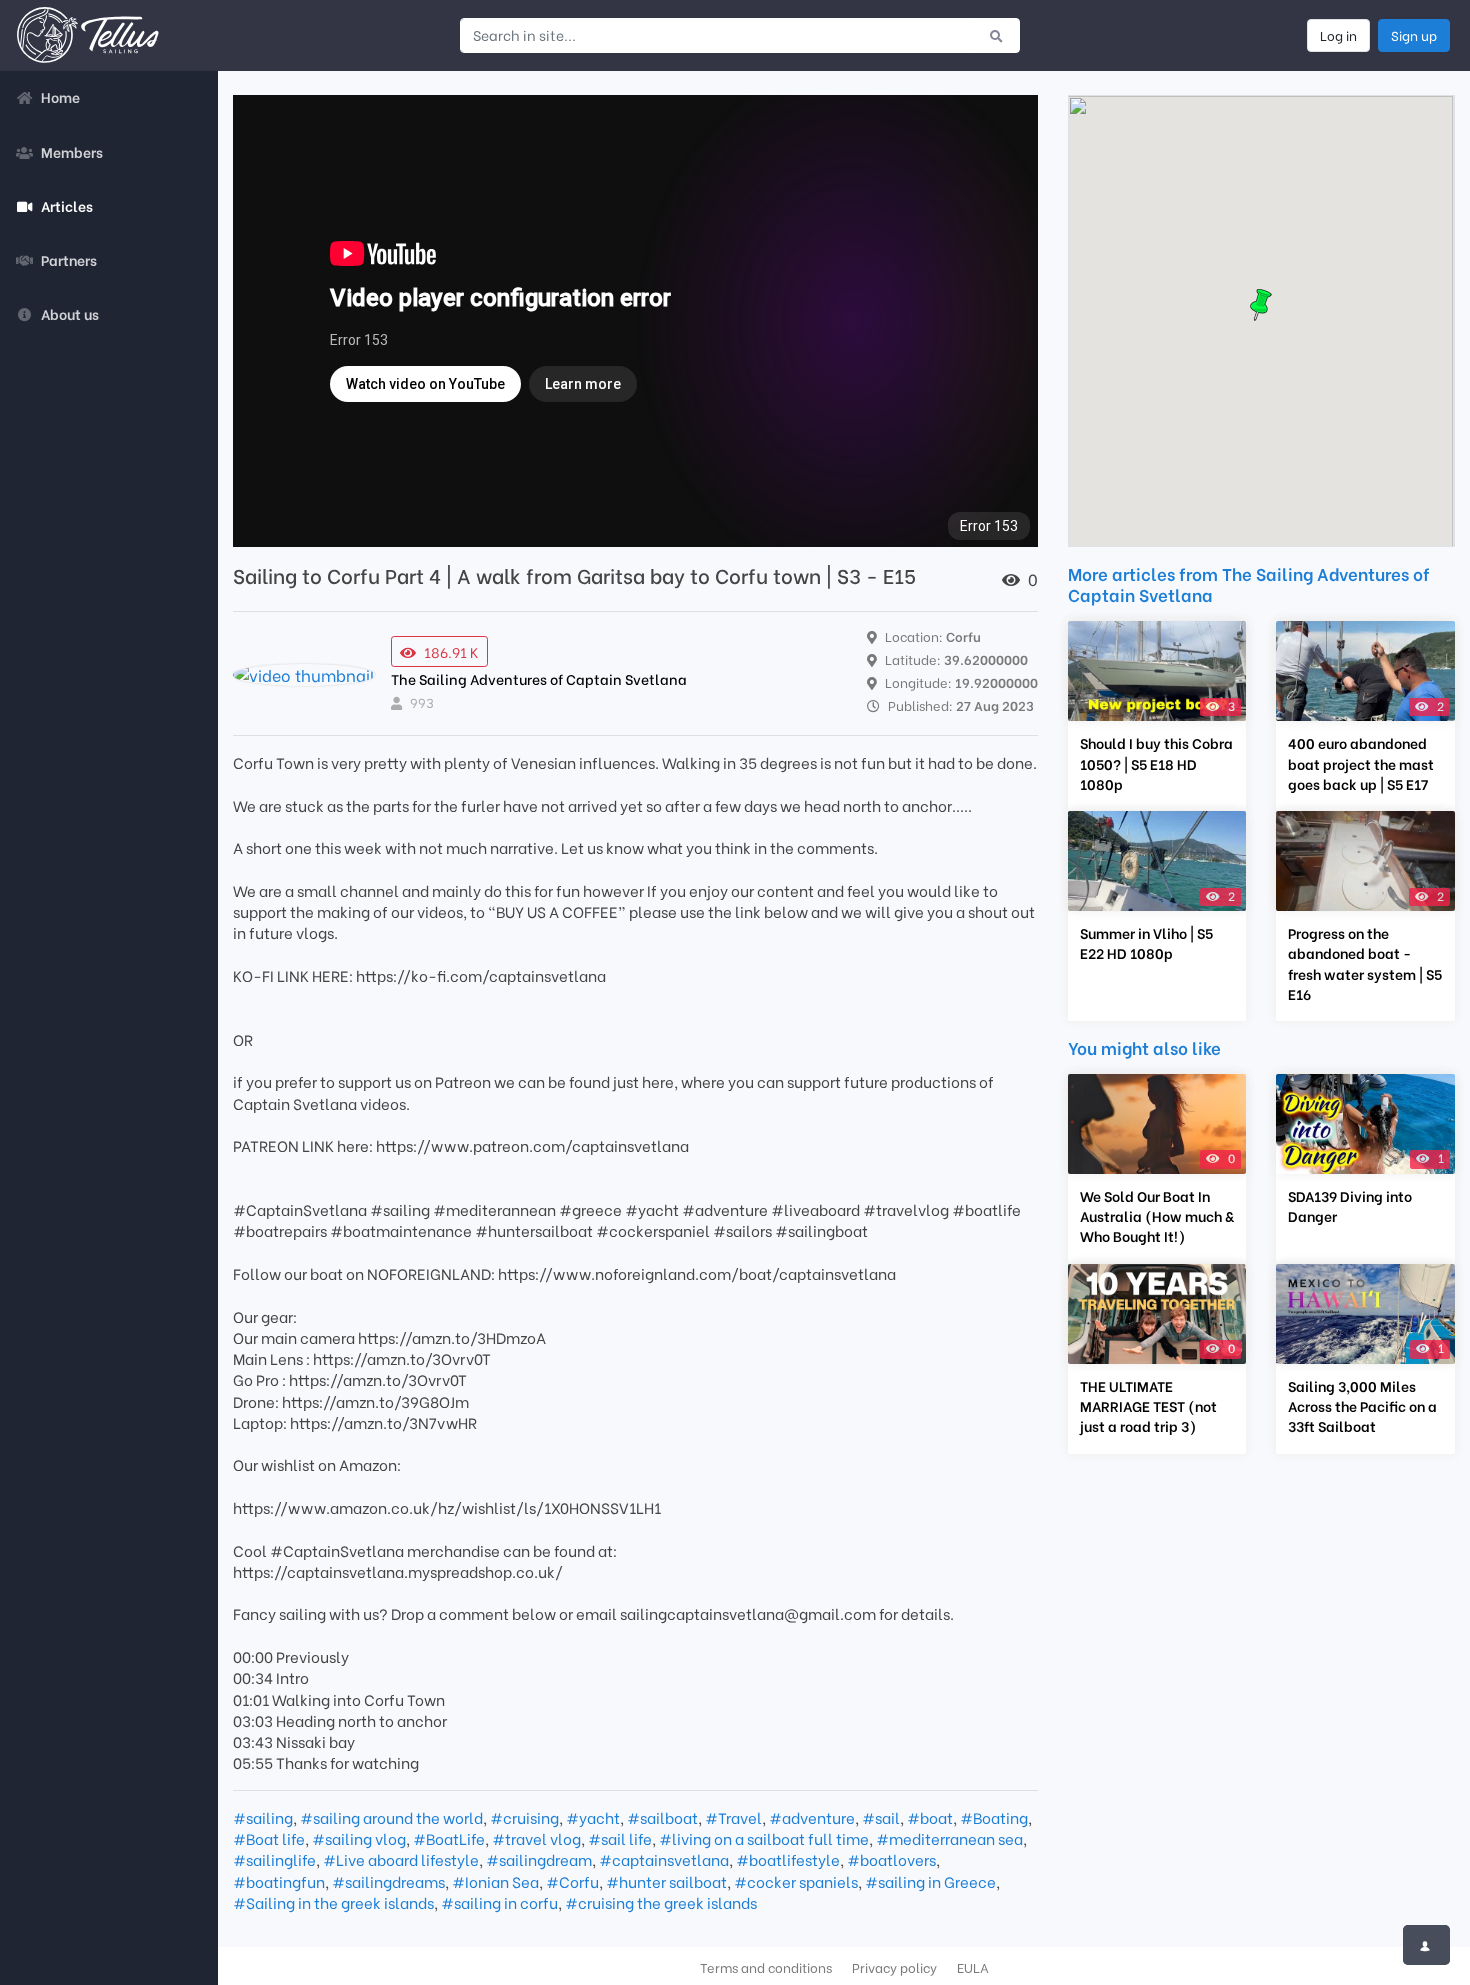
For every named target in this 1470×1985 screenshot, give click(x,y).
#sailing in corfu (499, 1902)
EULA (973, 1967)
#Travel (733, 1817)
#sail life (620, 1838)
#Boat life (269, 1838)
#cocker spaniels (796, 1881)
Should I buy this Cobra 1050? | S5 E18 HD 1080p (1156, 763)
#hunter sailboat (666, 1881)
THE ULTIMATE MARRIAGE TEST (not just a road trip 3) (1148, 1406)
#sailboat (662, 1817)
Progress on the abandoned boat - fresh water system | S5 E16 (1365, 963)
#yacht (593, 1817)
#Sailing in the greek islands (333, 1902)
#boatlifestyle (788, 1859)
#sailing (263, 1817)
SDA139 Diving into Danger (1350, 1206)
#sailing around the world (391, 1817)
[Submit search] (996, 35)
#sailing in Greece (930, 1881)
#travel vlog (536, 1838)
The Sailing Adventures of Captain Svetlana (539, 678)
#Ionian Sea (495, 1881)
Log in (1338, 35)
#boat (930, 1817)
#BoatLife (449, 1838)
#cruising (524, 1817)
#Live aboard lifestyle (401, 1859)
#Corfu (572, 1881)
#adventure (812, 1817)
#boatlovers (891, 1859)
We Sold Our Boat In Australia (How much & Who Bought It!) (1157, 1216)
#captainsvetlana (664, 1859)
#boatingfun (279, 1881)
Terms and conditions (766, 1967)
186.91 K (451, 651)
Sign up (1414, 35)
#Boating (994, 1817)
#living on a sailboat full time (764, 1838)
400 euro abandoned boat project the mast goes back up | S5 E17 (1361, 763)
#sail (881, 1817)
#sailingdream (539, 1859)
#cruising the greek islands (661, 1902)
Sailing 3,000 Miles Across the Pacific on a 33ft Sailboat (1362, 1406)
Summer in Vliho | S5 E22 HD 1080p (1146, 943)
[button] (1261, 305)
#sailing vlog (359, 1838)
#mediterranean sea (949, 1838)
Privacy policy (894, 1967)
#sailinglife (274, 1859)
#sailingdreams (388, 1881)
